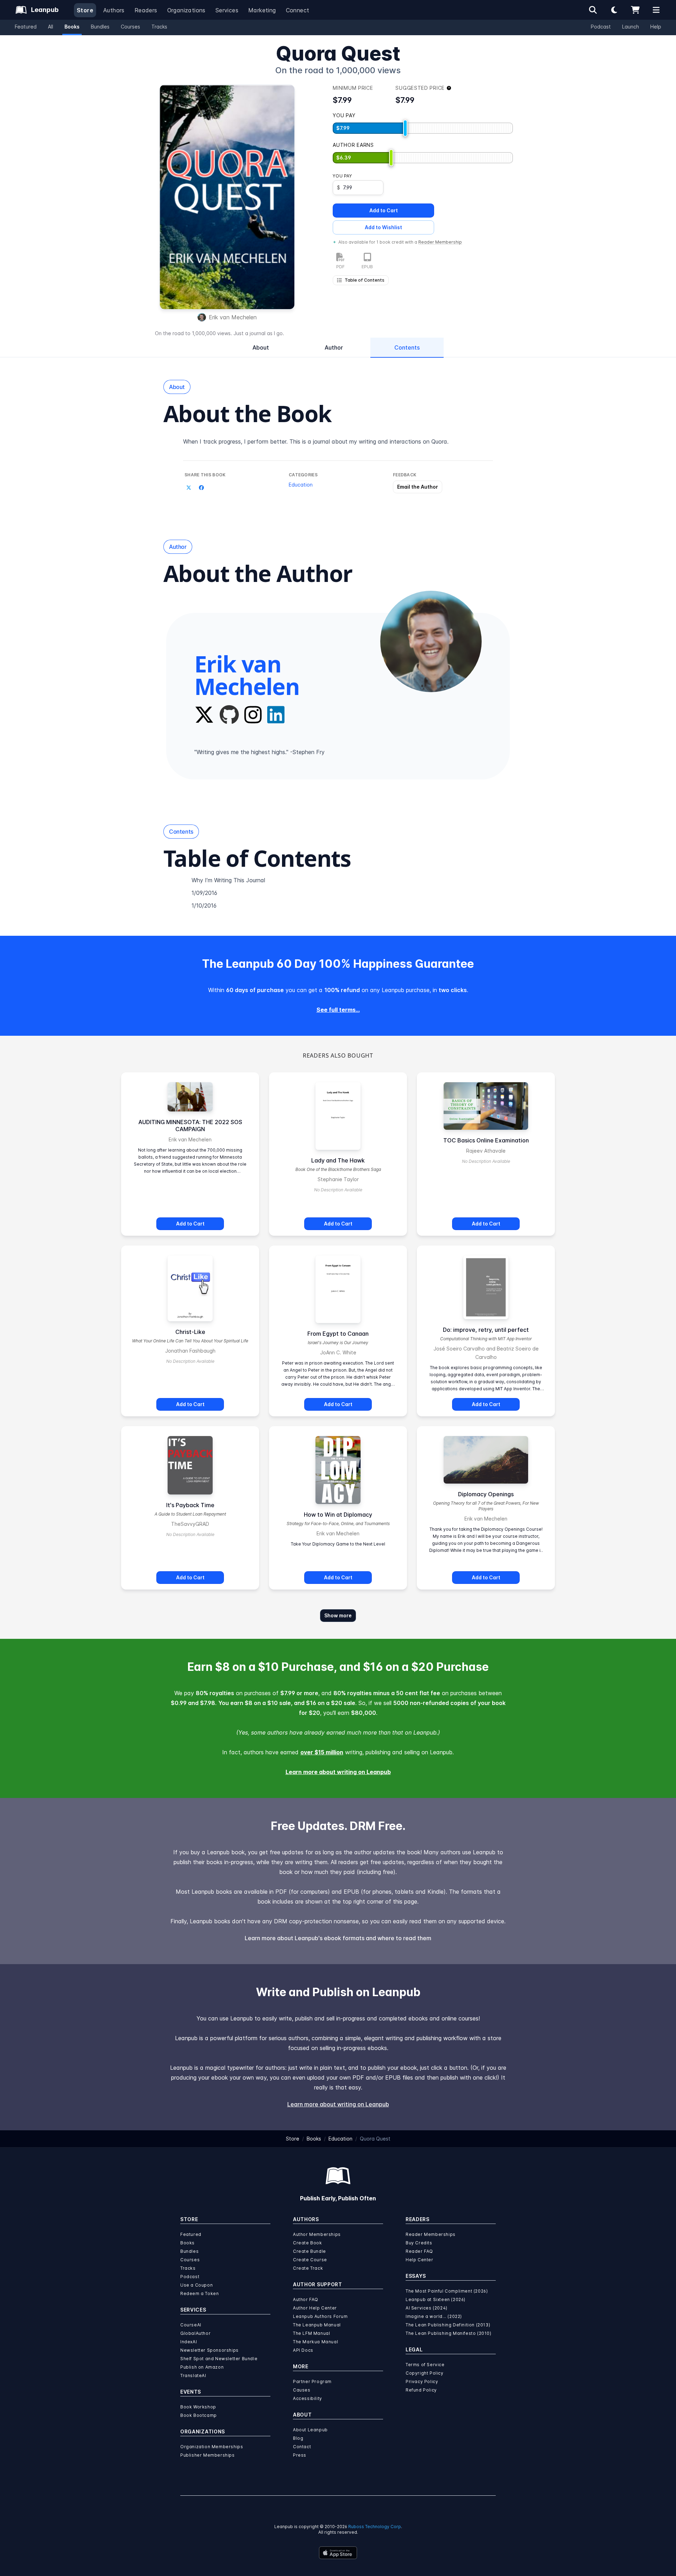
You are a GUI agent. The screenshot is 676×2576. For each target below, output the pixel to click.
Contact (302, 2447)
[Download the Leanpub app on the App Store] (338, 2553)
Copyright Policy (425, 2373)
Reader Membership (440, 242)
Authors (114, 10)
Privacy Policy (422, 2381)
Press (300, 2455)
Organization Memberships (212, 2447)
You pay (342, 176)
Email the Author (418, 487)
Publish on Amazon (202, 2367)
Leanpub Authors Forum (320, 2316)
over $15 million (322, 1752)
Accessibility (308, 2398)
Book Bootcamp (199, 2415)
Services (227, 10)
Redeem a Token (199, 2293)
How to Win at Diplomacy (338, 1515)
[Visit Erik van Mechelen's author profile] (431, 641)
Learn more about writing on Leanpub (338, 1772)
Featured (26, 27)
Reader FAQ (419, 2251)
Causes (302, 2390)
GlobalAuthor (195, 2333)
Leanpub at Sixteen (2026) (436, 2299)
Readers (146, 10)
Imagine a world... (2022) (434, 2316)
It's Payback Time (190, 1505)
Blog (298, 2438)
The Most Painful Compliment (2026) (447, 2291)
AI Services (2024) (427, 2308)
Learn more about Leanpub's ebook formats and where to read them (338, 1938)
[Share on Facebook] (201, 488)
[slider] (405, 128)
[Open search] (593, 10)
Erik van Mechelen (233, 317)
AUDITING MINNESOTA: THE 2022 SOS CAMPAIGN (190, 1126)
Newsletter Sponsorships (209, 2350)
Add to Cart (384, 210)
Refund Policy (421, 2390)
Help (656, 27)
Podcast (601, 27)
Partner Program (312, 2381)
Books (72, 27)
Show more (338, 1615)
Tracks (159, 27)
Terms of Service (425, 2365)
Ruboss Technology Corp (375, 2527)
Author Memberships (317, 2234)
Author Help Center (315, 2308)
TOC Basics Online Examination (486, 1140)
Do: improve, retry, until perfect (486, 1330)
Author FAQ (306, 2299)
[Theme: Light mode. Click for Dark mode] (614, 10)
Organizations (186, 10)
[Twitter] (204, 715)
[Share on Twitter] (189, 488)
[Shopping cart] (635, 10)
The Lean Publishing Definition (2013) (448, 2325)
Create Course (310, 2260)
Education (301, 485)
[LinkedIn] (276, 715)
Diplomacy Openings (486, 1494)
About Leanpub (310, 2430)
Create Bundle (309, 2251)
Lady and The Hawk (338, 1160)
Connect (298, 10)
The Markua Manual (315, 2342)
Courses (130, 27)
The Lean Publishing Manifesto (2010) (449, 2333)
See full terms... (338, 1010)
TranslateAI (193, 2376)
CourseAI (191, 2325)
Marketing (262, 10)
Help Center (420, 2260)
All (51, 27)
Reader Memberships (431, 2234)
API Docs (303, 2350)
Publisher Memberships (208, 2455)
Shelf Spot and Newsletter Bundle (219, 2359)
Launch (631, 27)
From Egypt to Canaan (338, 1334)
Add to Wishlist (383, 227)
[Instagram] (253, 715)
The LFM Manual (311, 2333)
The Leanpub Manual (317, 2325)
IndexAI (189, 2342)
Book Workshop (198, 2407)
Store (85, 10)
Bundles (100, 27)
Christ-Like (190, 1332)
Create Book (308, 2243)
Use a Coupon (196, 2285)
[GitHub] (229, 715)
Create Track (308, 2268)
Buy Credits (419, 2243)
